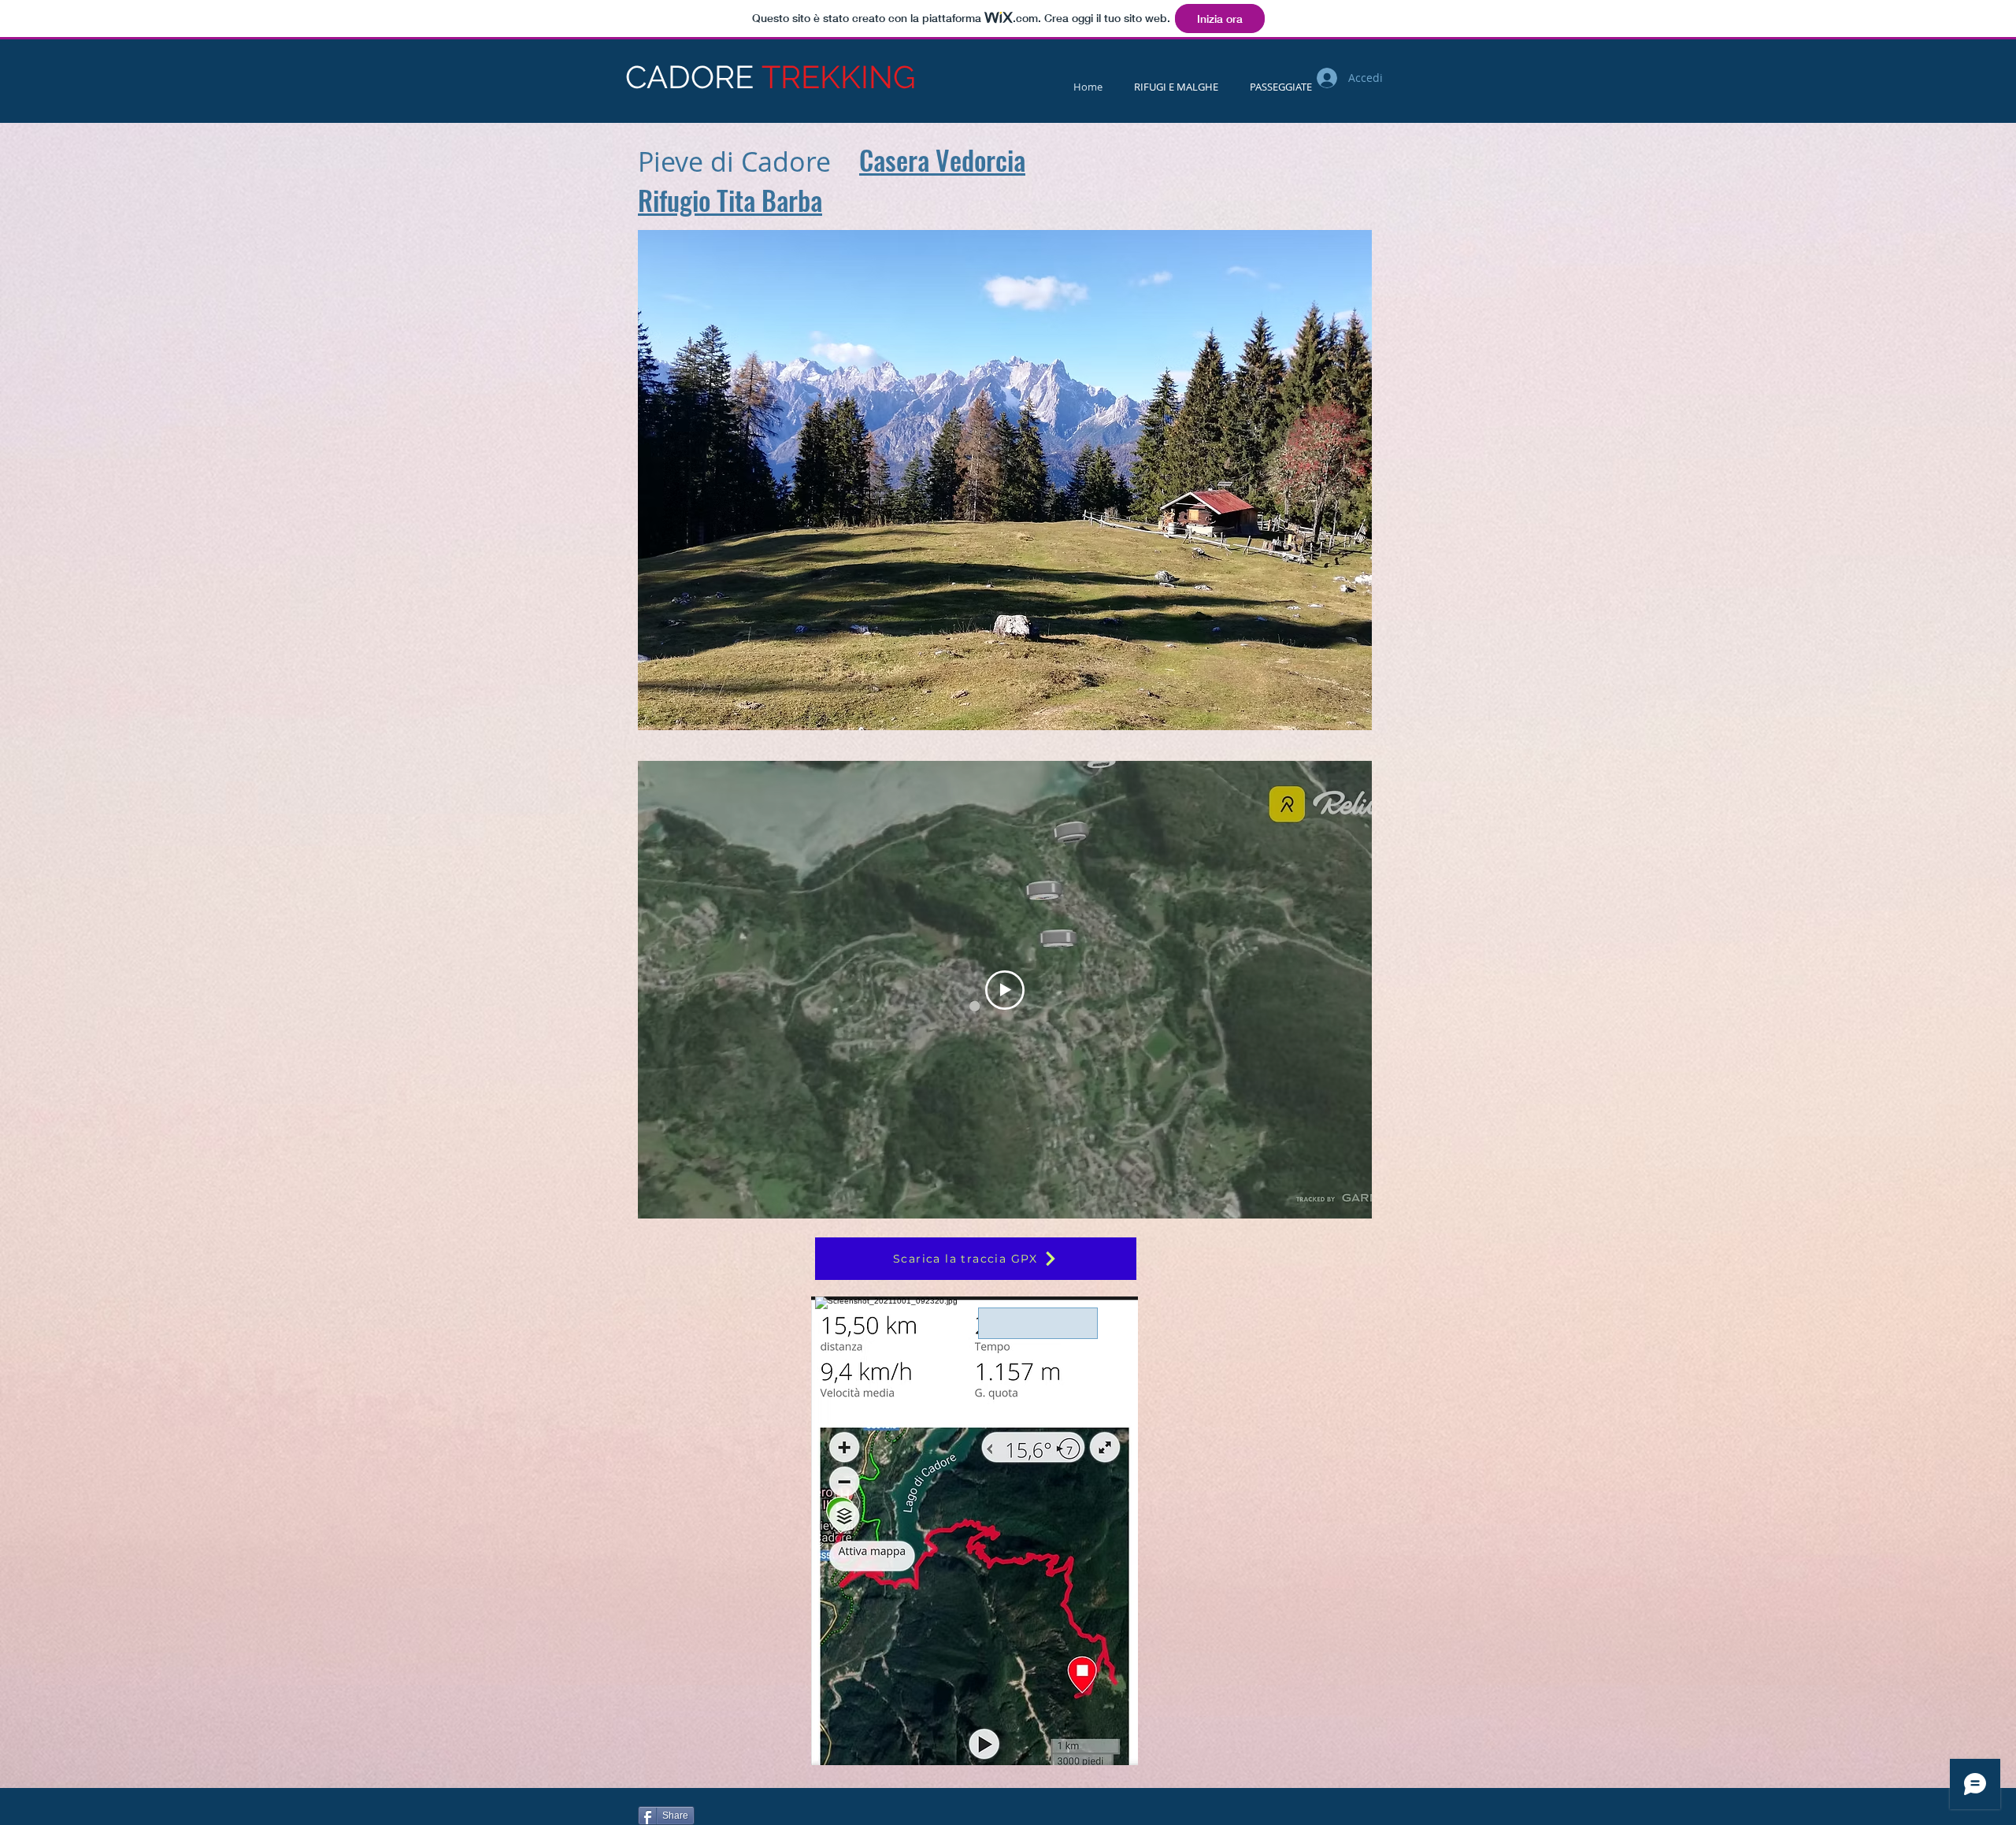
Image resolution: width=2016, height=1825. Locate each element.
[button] (1005, 480)
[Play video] (1005, 990)
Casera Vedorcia (942, 160)
